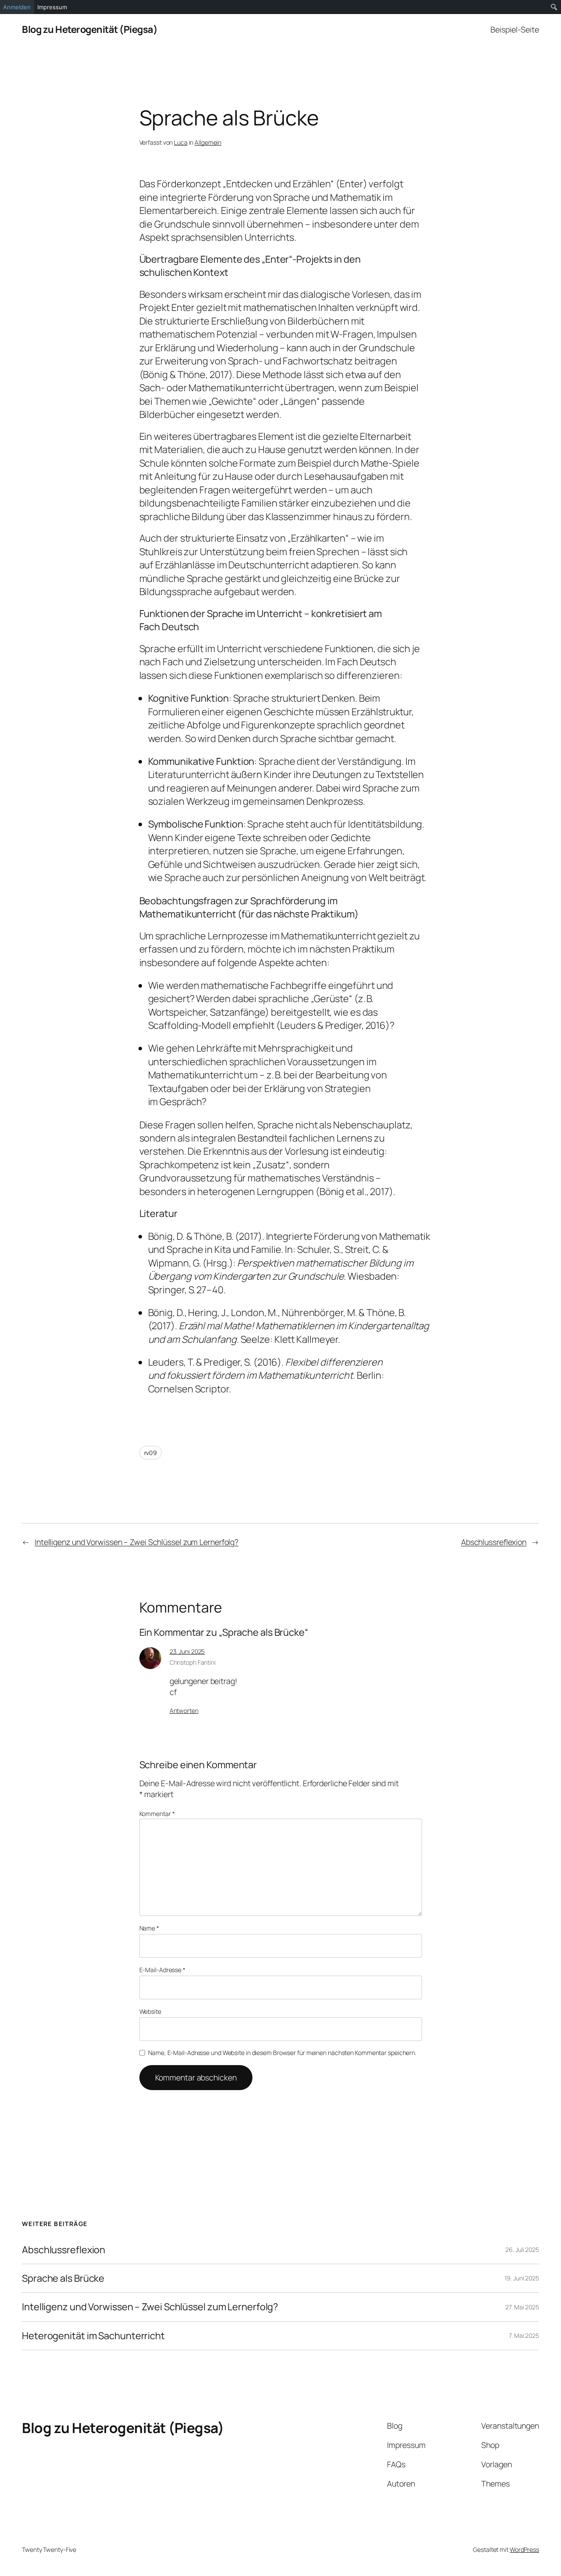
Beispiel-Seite (515, 29)
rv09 (151, 1453)
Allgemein (208, 142)
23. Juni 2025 (187, 1651)
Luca (181, 142)
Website (150, 2011)
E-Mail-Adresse (162, 1970)
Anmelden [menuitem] (17, 7)
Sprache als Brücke (63, 2278)
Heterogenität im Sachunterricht (93, 2336)
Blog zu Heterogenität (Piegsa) (90, 29)
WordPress (524, 2549)
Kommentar (157, 1814)
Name (149, 1928)
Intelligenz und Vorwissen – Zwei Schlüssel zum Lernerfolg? (137, 1542)
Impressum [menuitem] (52, 7)
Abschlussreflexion (494, 1542)
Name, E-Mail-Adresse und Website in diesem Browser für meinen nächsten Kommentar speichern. (282, 2053)
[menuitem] (554, 7)
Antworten (184, 1711)
